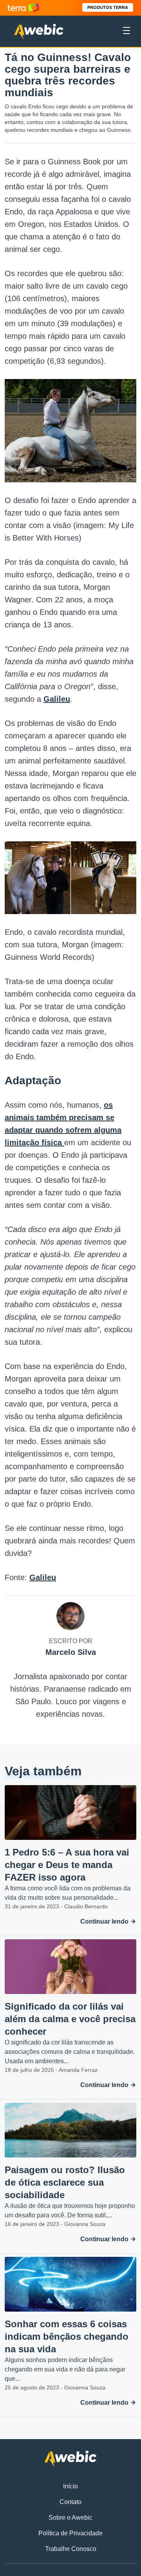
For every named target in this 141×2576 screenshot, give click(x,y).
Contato (70, 2502)
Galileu (57, 699)
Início (70, 2486)
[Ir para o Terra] (23, 8)
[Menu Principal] (127, 32)
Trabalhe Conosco (71, 2549)
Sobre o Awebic (70, 2518)
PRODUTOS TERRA (108, 7)
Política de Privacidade (70, 2533)
